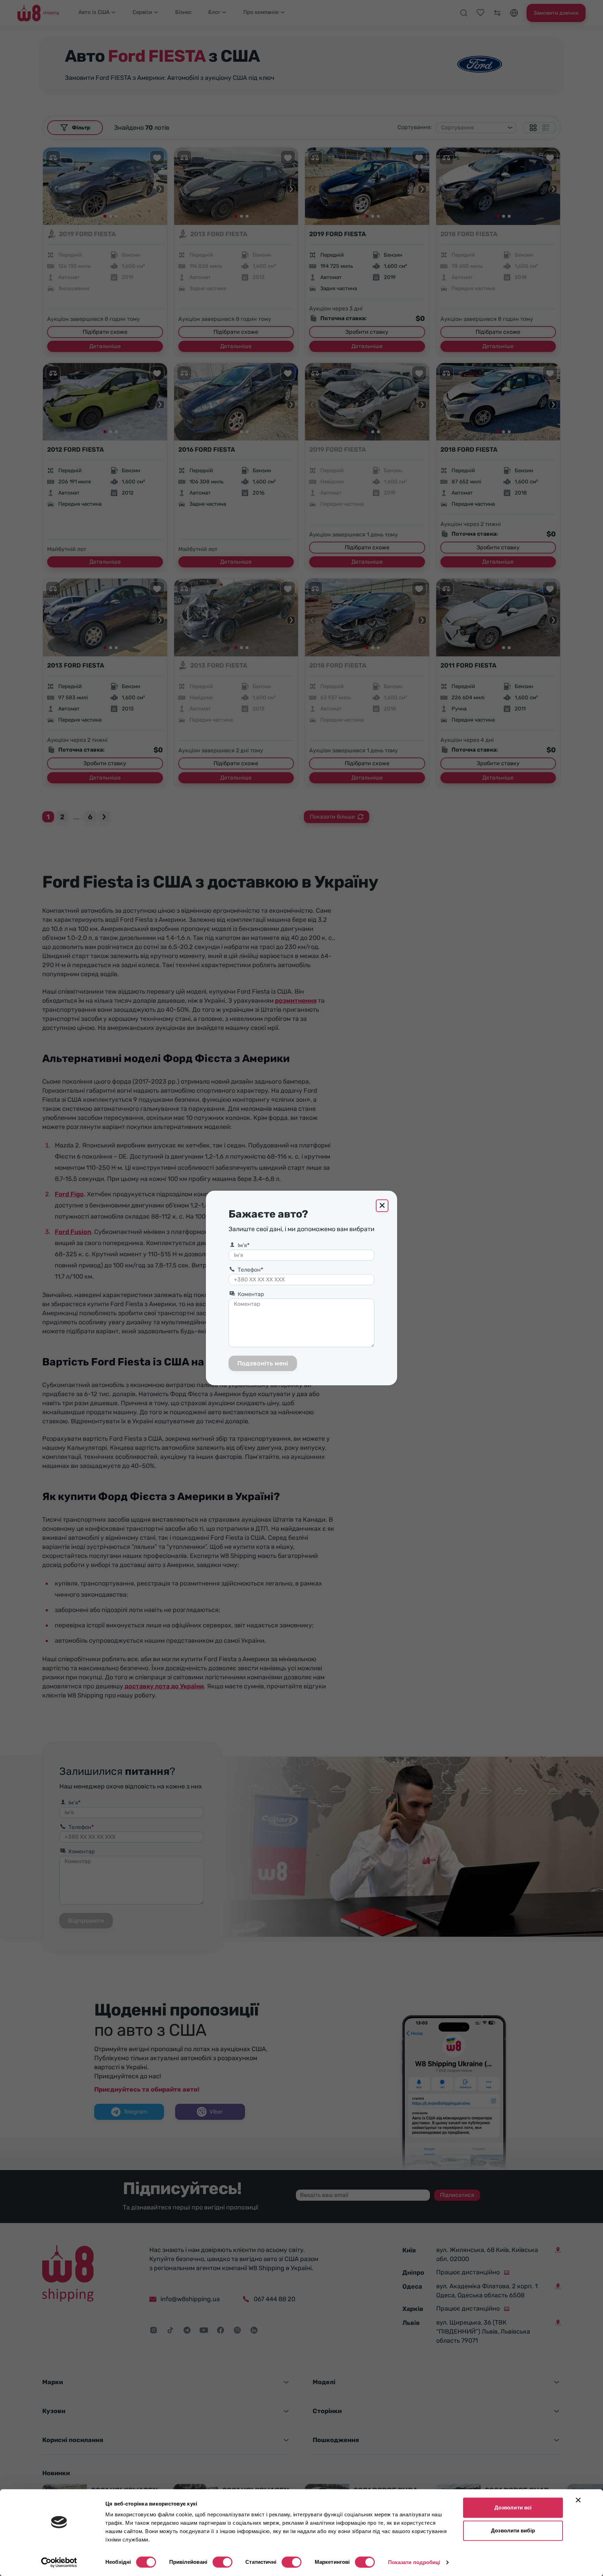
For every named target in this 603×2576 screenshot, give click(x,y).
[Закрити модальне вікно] (382, 1206)
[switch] (222, 2562)
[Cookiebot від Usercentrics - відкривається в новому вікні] (59, 2562)
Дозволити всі (513, 2507)
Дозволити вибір (513, 2530)
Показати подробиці (414, 2562)
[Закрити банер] (578, 2500)
